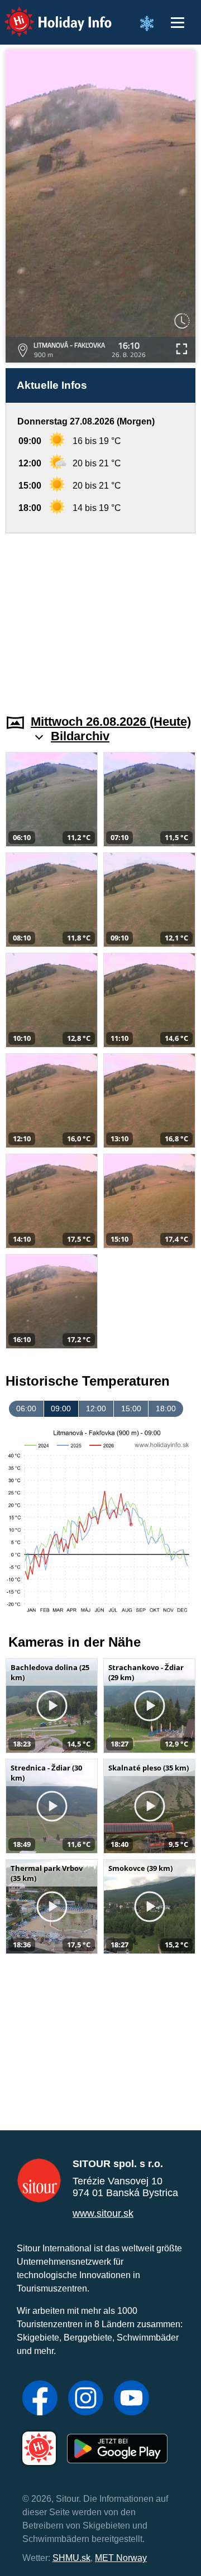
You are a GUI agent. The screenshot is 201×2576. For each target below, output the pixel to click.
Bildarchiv (80, 736)
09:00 (61, 1408)
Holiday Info (48, 14)
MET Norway (121, 2558)
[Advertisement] (100, 617)
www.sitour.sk (103, 2213)
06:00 (26, 1408)
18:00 (166, 1408)
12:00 (96, 1408)
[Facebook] (40, 2399)
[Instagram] (86, 2399)
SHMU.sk (71, 2558)
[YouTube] (131, 2399)
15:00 (131, 1408)
